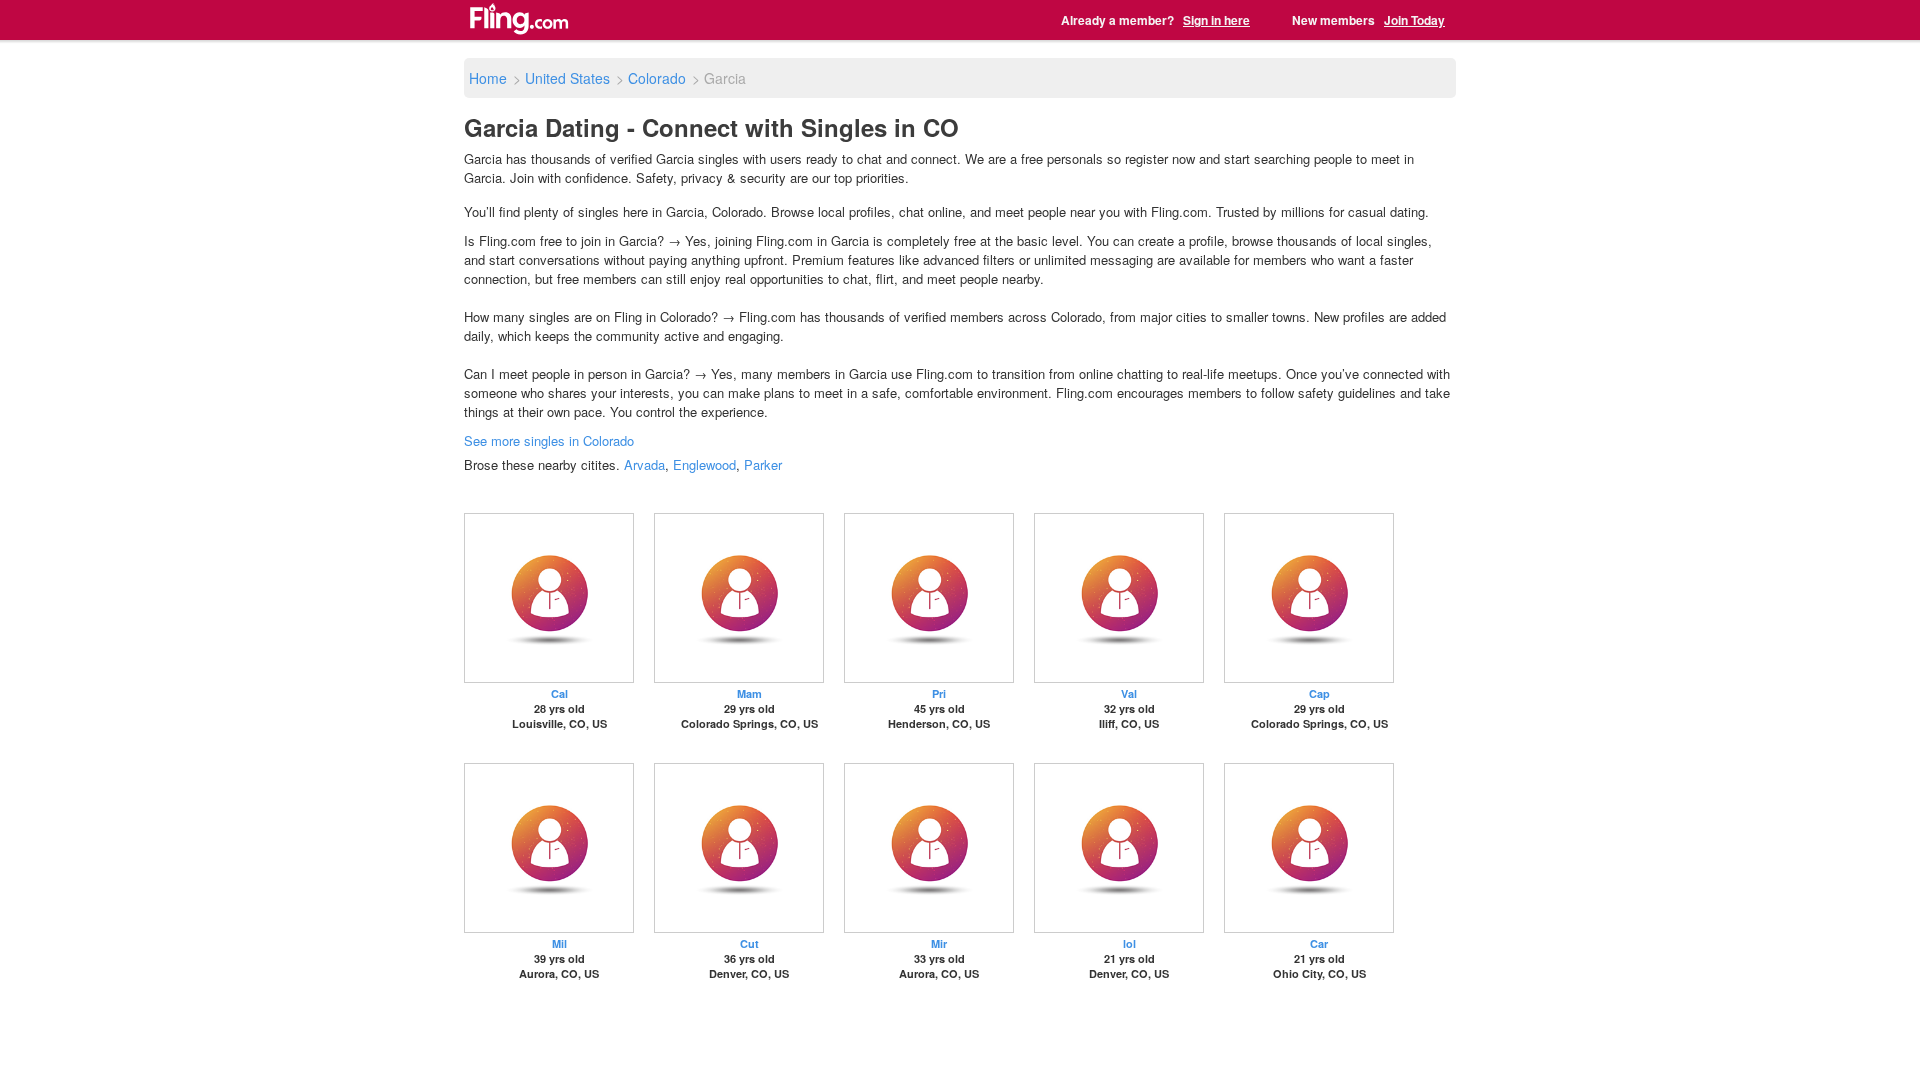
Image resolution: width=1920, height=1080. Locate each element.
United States (567, 78)
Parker (763, 464)
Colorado (657, 78)
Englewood (704, 464)
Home (488, 78)
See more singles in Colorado (549, 440)
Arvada (644, 464)
